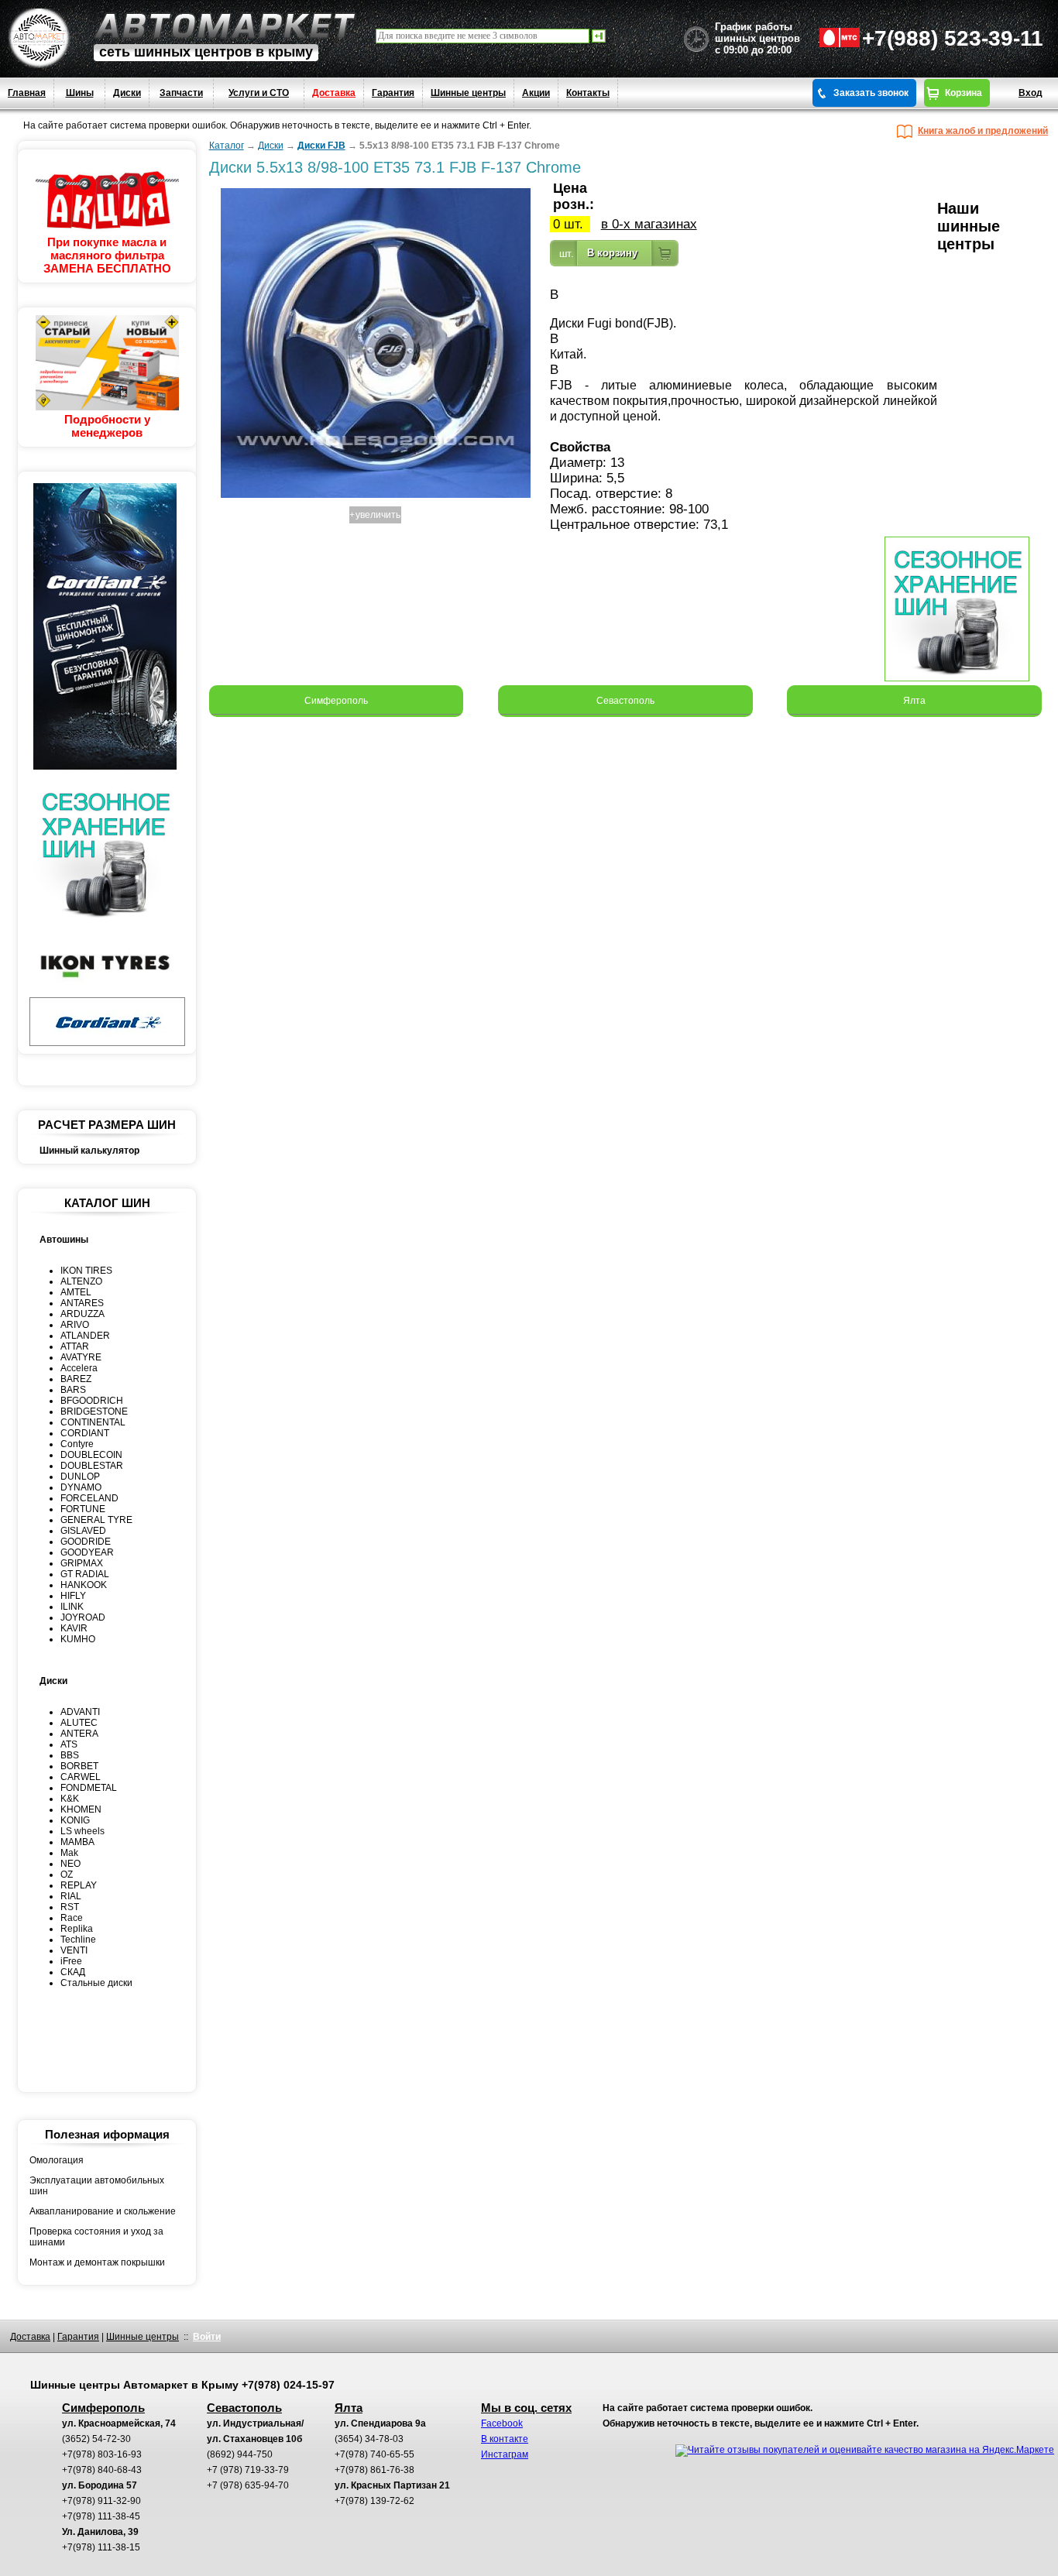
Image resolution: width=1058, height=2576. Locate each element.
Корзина (964, 93)
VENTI (74, 1950)
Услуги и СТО (259, 93)
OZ (67, 1875)
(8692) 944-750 (240, 2454)
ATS (69, 1744)
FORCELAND (89, 1498)
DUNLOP (80, 1477)
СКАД (73, 1972)
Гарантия (393, 93)
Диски (127, 93)
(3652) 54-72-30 (96, 2439)
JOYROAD (83, 1617)
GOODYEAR (87, 1552)
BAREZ (76, 1379)
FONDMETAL (89, 1788)
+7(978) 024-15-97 (288, 2385)
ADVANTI (80, 1712)
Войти (207, 2337)
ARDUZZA (82, 1314)
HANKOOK (84, 1585)
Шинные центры (468, 93)
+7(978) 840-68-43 (102, 2470)
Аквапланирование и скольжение (103, 2211)
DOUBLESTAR (92, 1466)
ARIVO (75, 1325)
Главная (27, 93)
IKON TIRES (86, 1271)
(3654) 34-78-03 (369, 2439)
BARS (73, 1390)
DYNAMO (81, 1487)
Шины (80, 93)
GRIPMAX (82, 1563)
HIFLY (73, 1596)
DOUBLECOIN (91, 1455)
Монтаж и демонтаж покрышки (97, 2262)
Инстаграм (505, 2454)
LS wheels (82, 1831)
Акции (536, 93)
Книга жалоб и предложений (983, 131)
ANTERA (79, 1734)
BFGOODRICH (92, 1401)
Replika (77, 1929)
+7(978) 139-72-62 (374, 2501)
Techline (78, 1940)
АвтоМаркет (225, 26)
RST (70, 1907)
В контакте (505, 2439)
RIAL (71, 1896)
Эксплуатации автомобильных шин (97, 2186)
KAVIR (74, 1628)
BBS (70, 1755)
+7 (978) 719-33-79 (248, 2470)
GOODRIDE (86, 1542)
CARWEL (81, 1777)
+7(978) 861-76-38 (374, 2470)
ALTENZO (81, 1281)
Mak (69, 1853)
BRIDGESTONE (94, 1411)
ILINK (72, 1607)
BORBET (79, 1766)
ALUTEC (79, 1723)
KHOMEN (81, 1809)
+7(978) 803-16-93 (102, 2454)
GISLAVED (83, 1531)
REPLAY (79, 1885)
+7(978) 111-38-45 (101, 2516)
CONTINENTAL (93, 1422)
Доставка (334, 93)
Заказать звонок (871, 93)
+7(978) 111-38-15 (101, 2547)
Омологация (57, 2160)
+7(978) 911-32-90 (101, 2501)
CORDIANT (85, 1433)
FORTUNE (83, 1509)
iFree (71, 1961)
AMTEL (76, 1292)
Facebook (502, 2423)
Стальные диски (96, 1983)
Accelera (79, 1368)
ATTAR (75, 1346)
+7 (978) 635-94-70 (248, 2485)
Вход (1031, 93)
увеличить (378, 515)
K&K (70, 1799)
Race (72, 1918)
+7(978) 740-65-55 (374, 2454)
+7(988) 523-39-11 (953, 38)
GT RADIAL (85, 1574)
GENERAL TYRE (96, 1520)
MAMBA (77, 1842)
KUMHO (78, 1639)
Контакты (588, 93)
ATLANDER (85, 1336)
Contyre (77, 1444)
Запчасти (181, 93)
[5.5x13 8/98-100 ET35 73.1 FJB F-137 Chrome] (376, 498)
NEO (70, 1864)
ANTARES (82, 1303)
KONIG (75, 1820)
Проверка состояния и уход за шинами (96, 2237)
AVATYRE (81, 1357)
